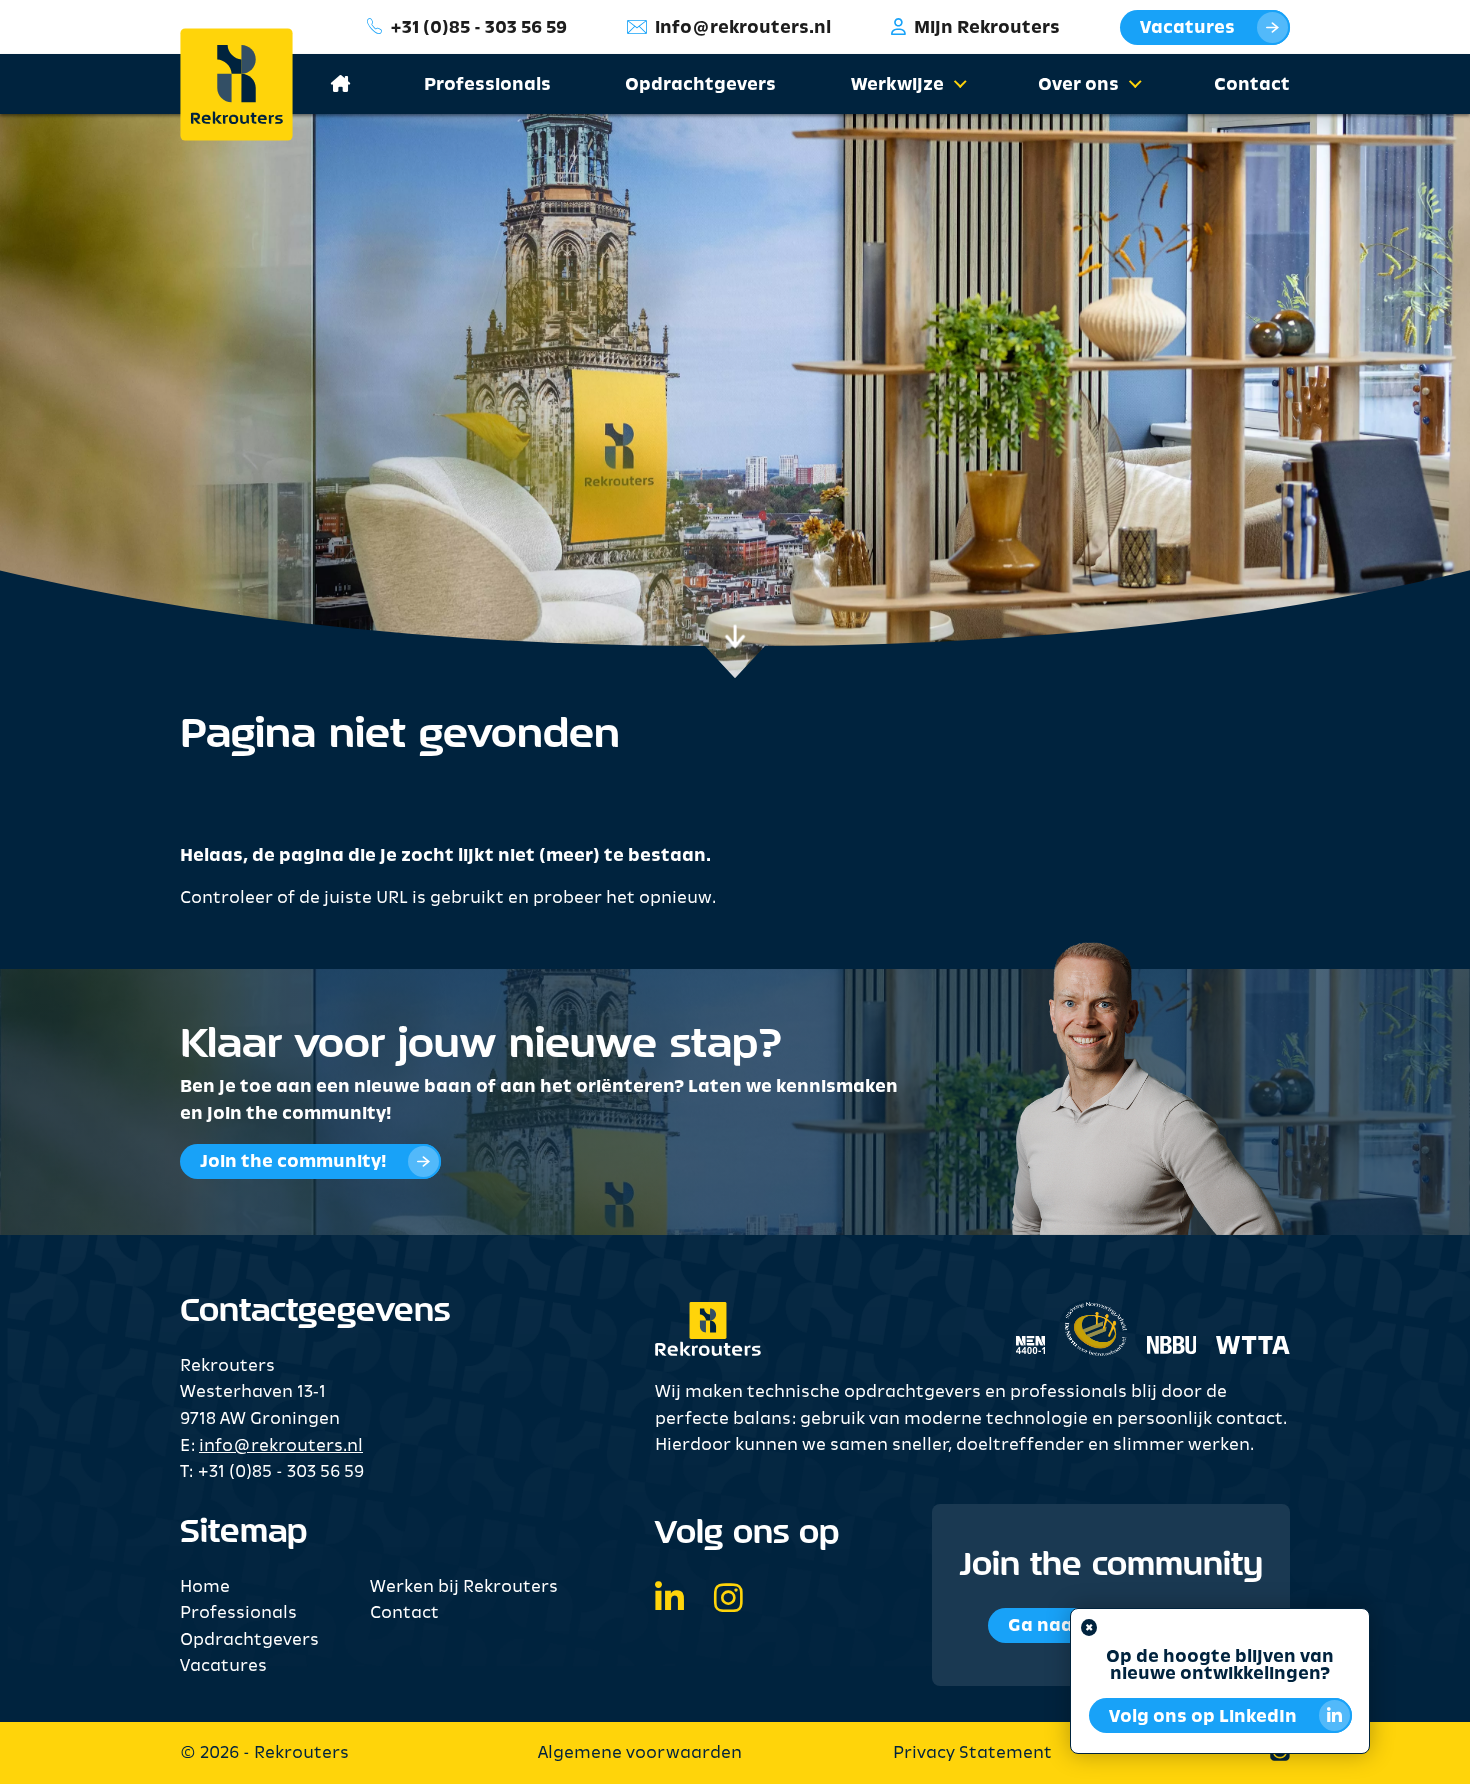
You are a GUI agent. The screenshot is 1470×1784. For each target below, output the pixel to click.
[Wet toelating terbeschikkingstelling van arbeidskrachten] (1243, 1318)
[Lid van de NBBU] (1162, 1318)
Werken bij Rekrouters (464, 1587)
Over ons (1078, 85)
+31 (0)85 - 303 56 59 (478, 28)
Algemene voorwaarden (640, 1753)
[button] (956, 86)
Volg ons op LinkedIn (1203, 1717)
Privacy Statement (972, 1753)
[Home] (251, 84)
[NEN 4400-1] (1030, 1318)
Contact (1252, 85)
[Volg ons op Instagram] (728, 1601)
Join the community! (293, 1162)
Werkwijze (897, 85)
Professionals (487, 85)
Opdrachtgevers (700, 85)
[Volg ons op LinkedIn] (669, 1601)
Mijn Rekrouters (987, 28)
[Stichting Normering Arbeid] (1095, 1319)
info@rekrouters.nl (743, 28)
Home (205, 1587)
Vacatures (1187, 28)
